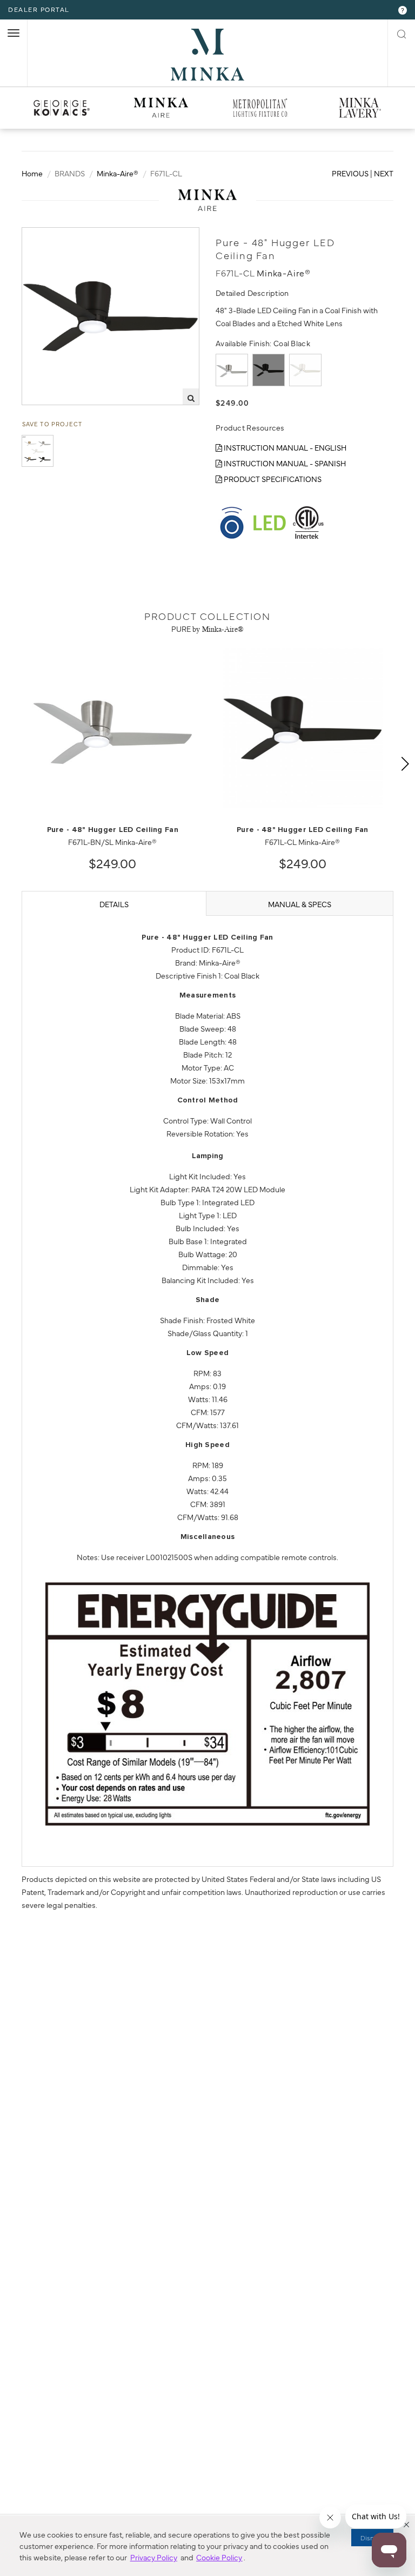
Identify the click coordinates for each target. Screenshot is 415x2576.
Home (32, 173)
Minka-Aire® (118, 173)
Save (41, 236)
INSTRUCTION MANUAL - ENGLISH (284, 447)
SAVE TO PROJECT (52, 424)
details (114, 904)
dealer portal (39, 9)
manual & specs (300, 904)
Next (384, 173)
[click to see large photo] (38, 451)
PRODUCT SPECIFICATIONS (272, 479)
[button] (406, 2525)
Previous (350, 173)
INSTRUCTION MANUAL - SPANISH (284, 463)
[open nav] (14, 33)
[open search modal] (401, 32)
